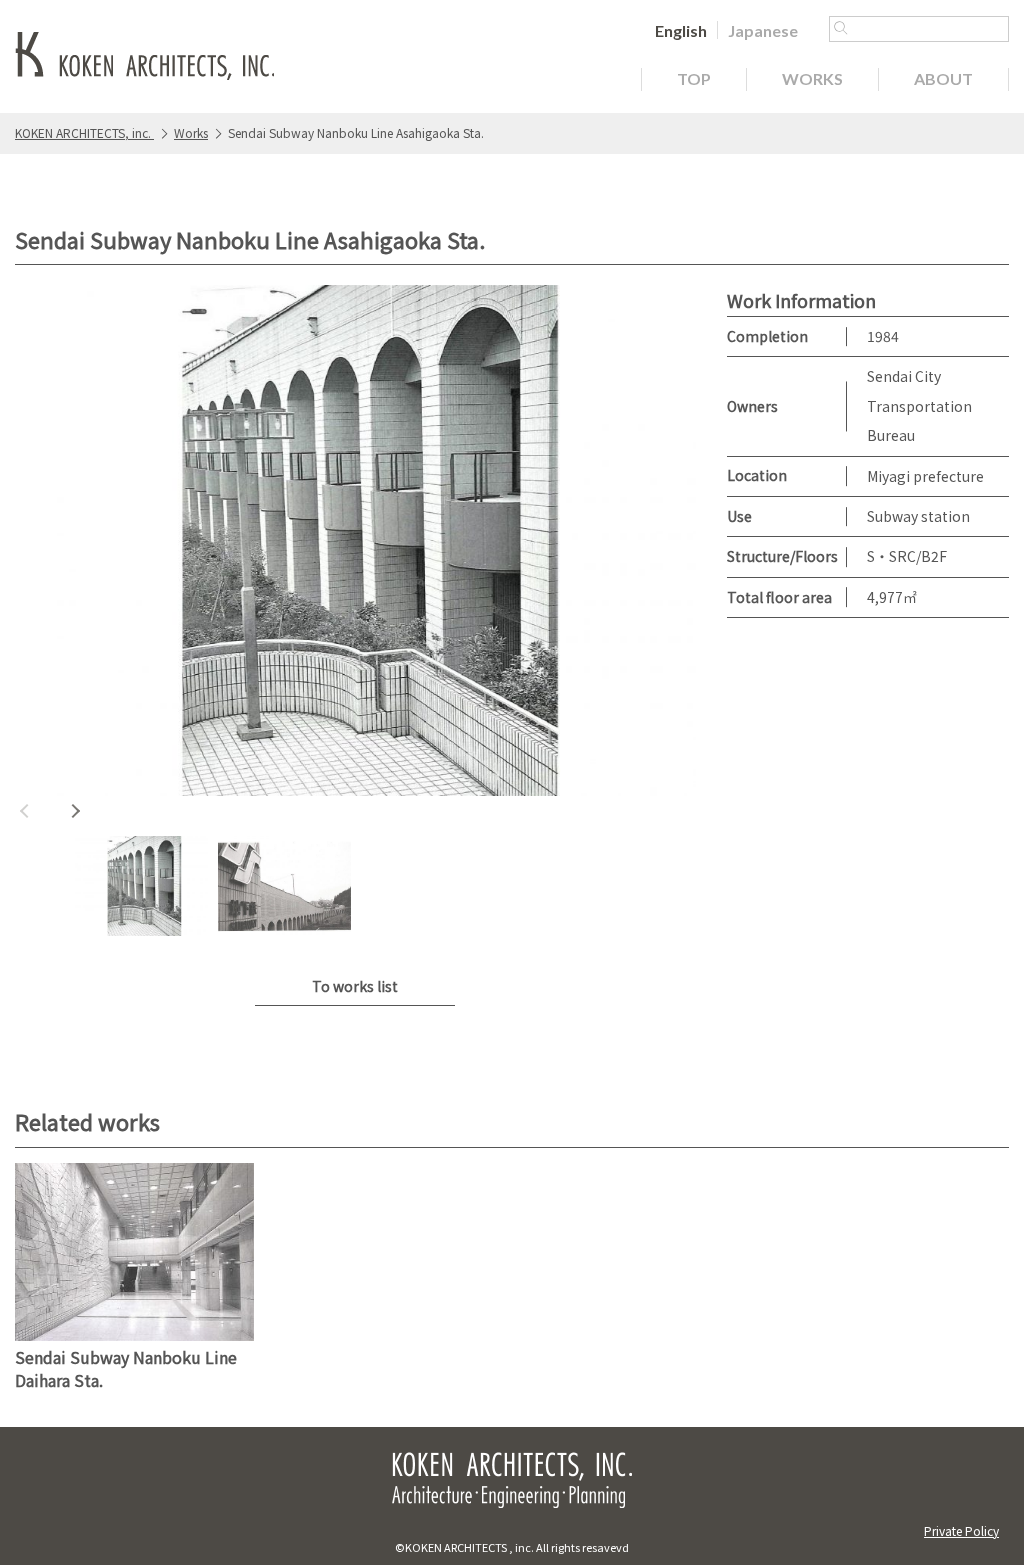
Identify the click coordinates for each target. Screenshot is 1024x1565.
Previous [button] (25, 811)
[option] (355, 545)
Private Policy (961, 1530)
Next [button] (75, 811)
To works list (355, 986)
